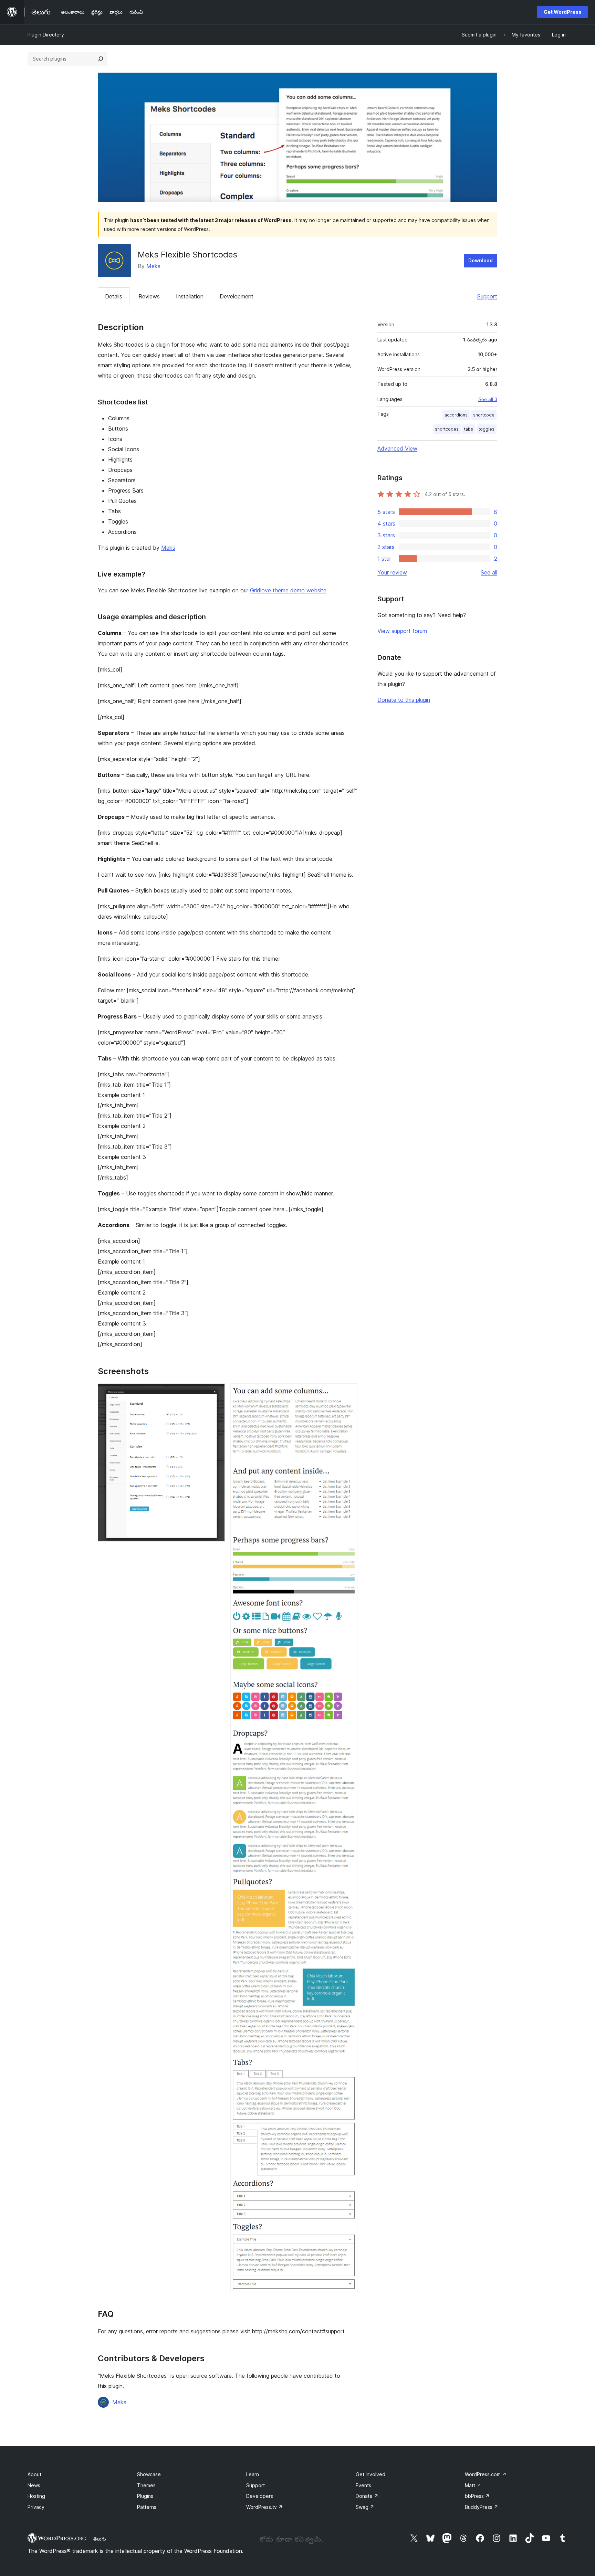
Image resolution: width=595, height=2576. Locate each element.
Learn (253, 2474)
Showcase (149, 2474)
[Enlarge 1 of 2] (216, 1393)
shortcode (484, 415)
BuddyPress (482, 2507)
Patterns (147, 2507)
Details (114, 296)
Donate (367, 2496)
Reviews (149, 296)
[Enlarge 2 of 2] (348, 1393)
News (34, 2485)
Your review (392, 572)
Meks (153, 266)
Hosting (36, 2496)
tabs (469, 429)
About (34, 2474)
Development (237, 296)
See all (489, 572)
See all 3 (488, 399)
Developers (260, 2496)
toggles (487, 429)
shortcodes (447, 429)
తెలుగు (100, 2539)
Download (481, 260)
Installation (190, 296)
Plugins (145, 2496)
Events (363, 2485)
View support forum (402, 631)
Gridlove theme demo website (288, 590)
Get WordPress (563, 12)
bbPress (477, 2496)
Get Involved (370, 2474)
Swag (365, 2507)
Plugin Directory (46, 35)
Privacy (36, 2507)
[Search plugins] (101, 59)
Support (487, 296)
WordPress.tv (264, 2507)
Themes (146, 2485)
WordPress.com (486, 2474)
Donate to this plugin (404, 700)
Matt (473, 2485)
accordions (456, 415)
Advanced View (397, 448)
